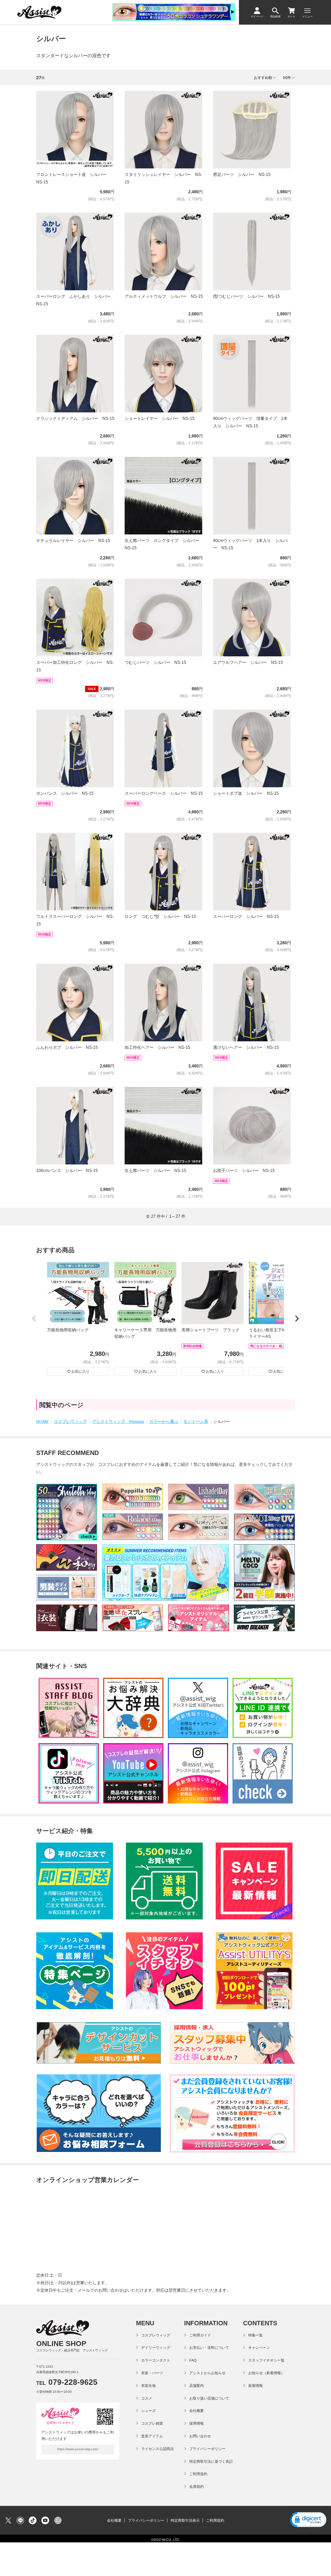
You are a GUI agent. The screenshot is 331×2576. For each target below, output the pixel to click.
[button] (34, 1319)
